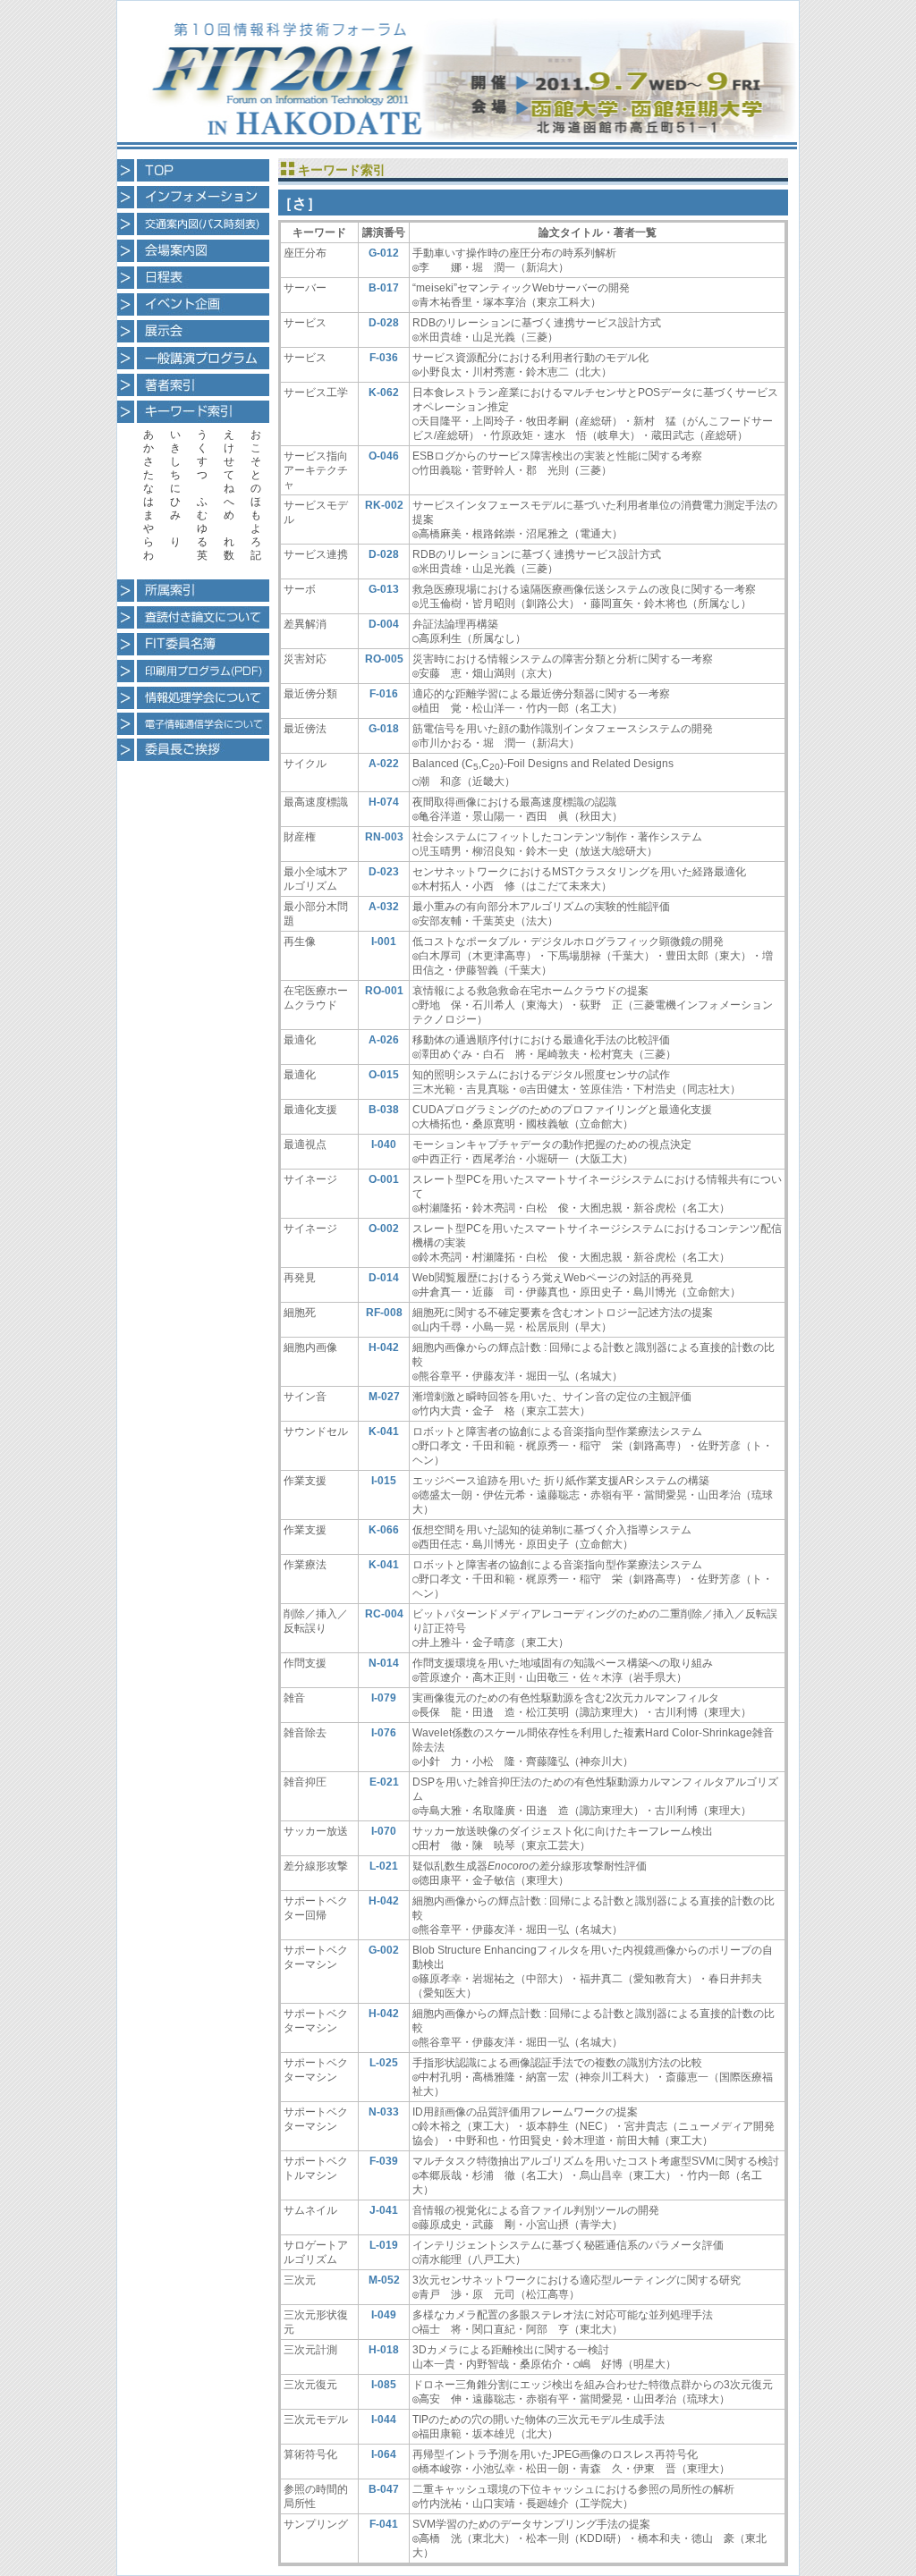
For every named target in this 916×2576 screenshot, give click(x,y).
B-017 (384, 288)
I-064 (384, 2454)
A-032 (384, 907)
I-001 (384, 942)
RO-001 (384, 991)
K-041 (384, 1432)
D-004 (384, 624)
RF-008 (384, 1313)
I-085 (384, 2385)
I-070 (384, 1831)
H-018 (384, 2350)
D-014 (384, 1278)
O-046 (384, 456)
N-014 (384, 1663)
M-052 (384, 2280)
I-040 (384, 1144)
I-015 (384, 1481)
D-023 (384, 872)
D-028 (384, 323)
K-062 (384, 393)
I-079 (384, 1698)
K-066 (384, 1530)
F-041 (384, 2524)
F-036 (384, 358)
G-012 (384, 253)
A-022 (384, 764)
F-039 (384, 2161)
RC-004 (384, 1614)
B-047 (384, 2489)
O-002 (384, 1229)
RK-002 (384, 505)
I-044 (384, 2420)
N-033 (384, 2112)
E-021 (384, 1782)
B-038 (384, 1110)
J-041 (384, 2210)
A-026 (384, 1040)
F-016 (384, 694)
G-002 (384, 1950)
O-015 (384, 1075)
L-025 (384, 2063)
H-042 (384, 1347)
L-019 (384, 2245)
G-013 (384, 589)
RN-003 (384, 837)
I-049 (384, 2315)
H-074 (384, 802)
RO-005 (384, 659)
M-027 (384, 1397)
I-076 (384, 1733)
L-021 (384, 1866)
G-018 (384, 729)
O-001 (384, 1179)
